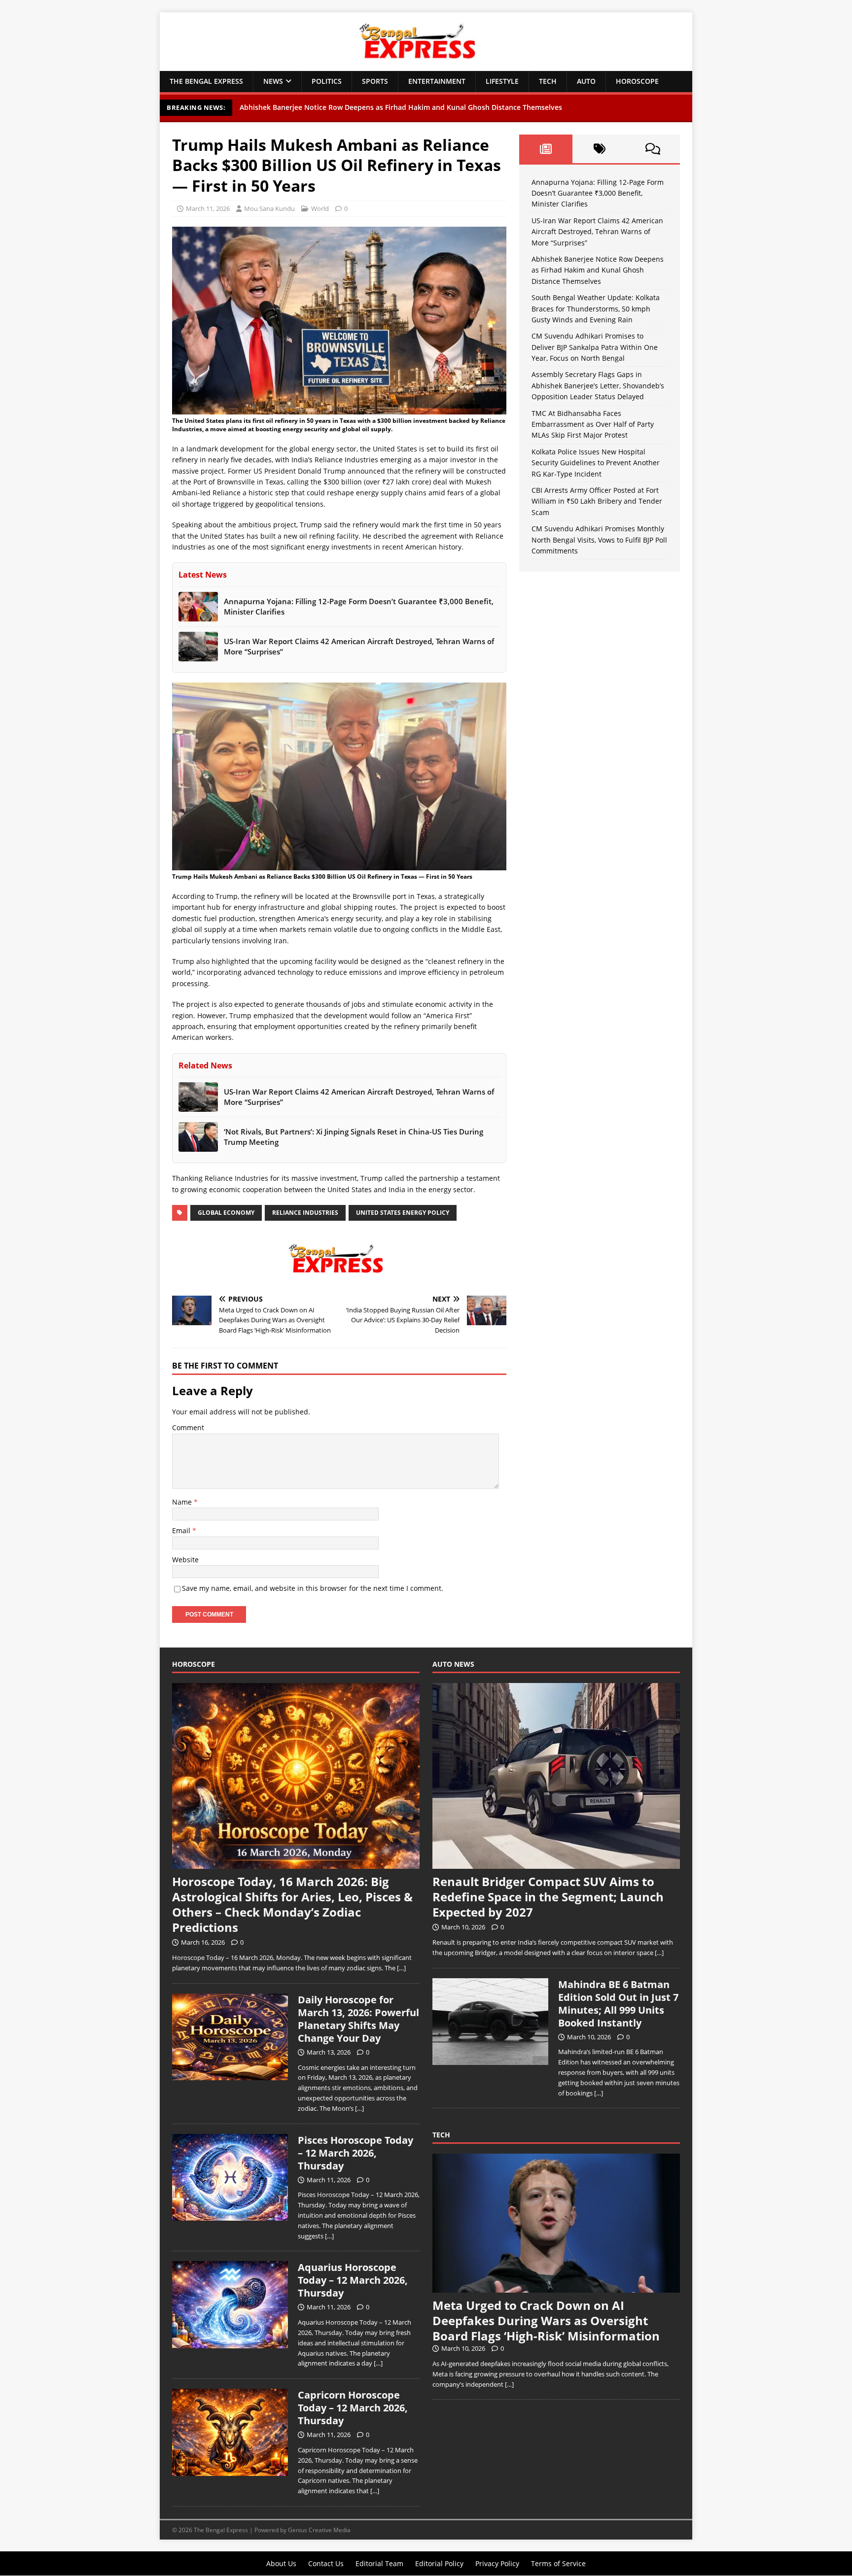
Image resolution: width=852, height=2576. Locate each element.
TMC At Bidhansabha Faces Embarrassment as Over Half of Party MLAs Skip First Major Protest (593, 424)
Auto (586, 81)
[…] (401, 1968)
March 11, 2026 (208, 208)
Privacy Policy (497, 2563)
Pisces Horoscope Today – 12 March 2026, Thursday (355, 2153)
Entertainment (437, 81)
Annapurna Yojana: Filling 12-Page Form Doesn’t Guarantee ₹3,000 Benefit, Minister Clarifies (598, 193)
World (320, 208)
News (273, 81)
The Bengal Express (206, 81)
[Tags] (599, 149)
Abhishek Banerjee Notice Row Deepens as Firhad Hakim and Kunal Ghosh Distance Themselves (401, 107)
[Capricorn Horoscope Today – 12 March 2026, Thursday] (230, 2471)
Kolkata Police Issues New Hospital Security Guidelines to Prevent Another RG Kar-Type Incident (596, 463)
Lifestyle (502, 81)
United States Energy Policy (403, 1213)
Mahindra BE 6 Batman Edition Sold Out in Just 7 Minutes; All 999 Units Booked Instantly (618, 2004)
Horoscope (637, 81)
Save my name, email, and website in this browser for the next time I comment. (313, 1588)
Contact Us (326, 2563)
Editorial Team (379, 2563)
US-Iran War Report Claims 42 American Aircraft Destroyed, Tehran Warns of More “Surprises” (597, 232)
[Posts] (546, 149)
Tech (548, 81)
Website (185, 1560)
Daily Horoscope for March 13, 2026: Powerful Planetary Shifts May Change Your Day (358, 2019)
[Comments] (653, 149)
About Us (281, 2563)
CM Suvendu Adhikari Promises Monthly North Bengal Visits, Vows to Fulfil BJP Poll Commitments (599, 540)
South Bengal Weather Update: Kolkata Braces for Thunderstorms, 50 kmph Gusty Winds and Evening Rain (596, 309)
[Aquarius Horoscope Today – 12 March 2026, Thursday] (230, 2343)
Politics (327, 81)
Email (182, 1530)
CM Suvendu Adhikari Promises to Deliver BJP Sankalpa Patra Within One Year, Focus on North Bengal (595, 347)
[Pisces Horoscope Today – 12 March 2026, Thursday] (230, 2215)
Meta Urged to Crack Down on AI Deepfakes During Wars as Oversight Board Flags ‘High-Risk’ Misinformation (546, 2320)
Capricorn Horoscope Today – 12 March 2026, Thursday (353, 2408)
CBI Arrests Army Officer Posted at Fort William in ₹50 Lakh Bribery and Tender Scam (597, 501)
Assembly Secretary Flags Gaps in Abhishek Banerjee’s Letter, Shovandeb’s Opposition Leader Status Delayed (598, 385)
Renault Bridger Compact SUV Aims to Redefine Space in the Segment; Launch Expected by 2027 (548, 1897)
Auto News (453, 1664)
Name (183, 1502)
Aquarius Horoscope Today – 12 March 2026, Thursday (353, 2280)
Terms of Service (558, 2563)
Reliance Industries (305, 1213)
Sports (375, 81)
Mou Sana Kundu (269, 208)
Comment (188, 1427)
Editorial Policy (439, 2563)
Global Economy (226, 1213)
